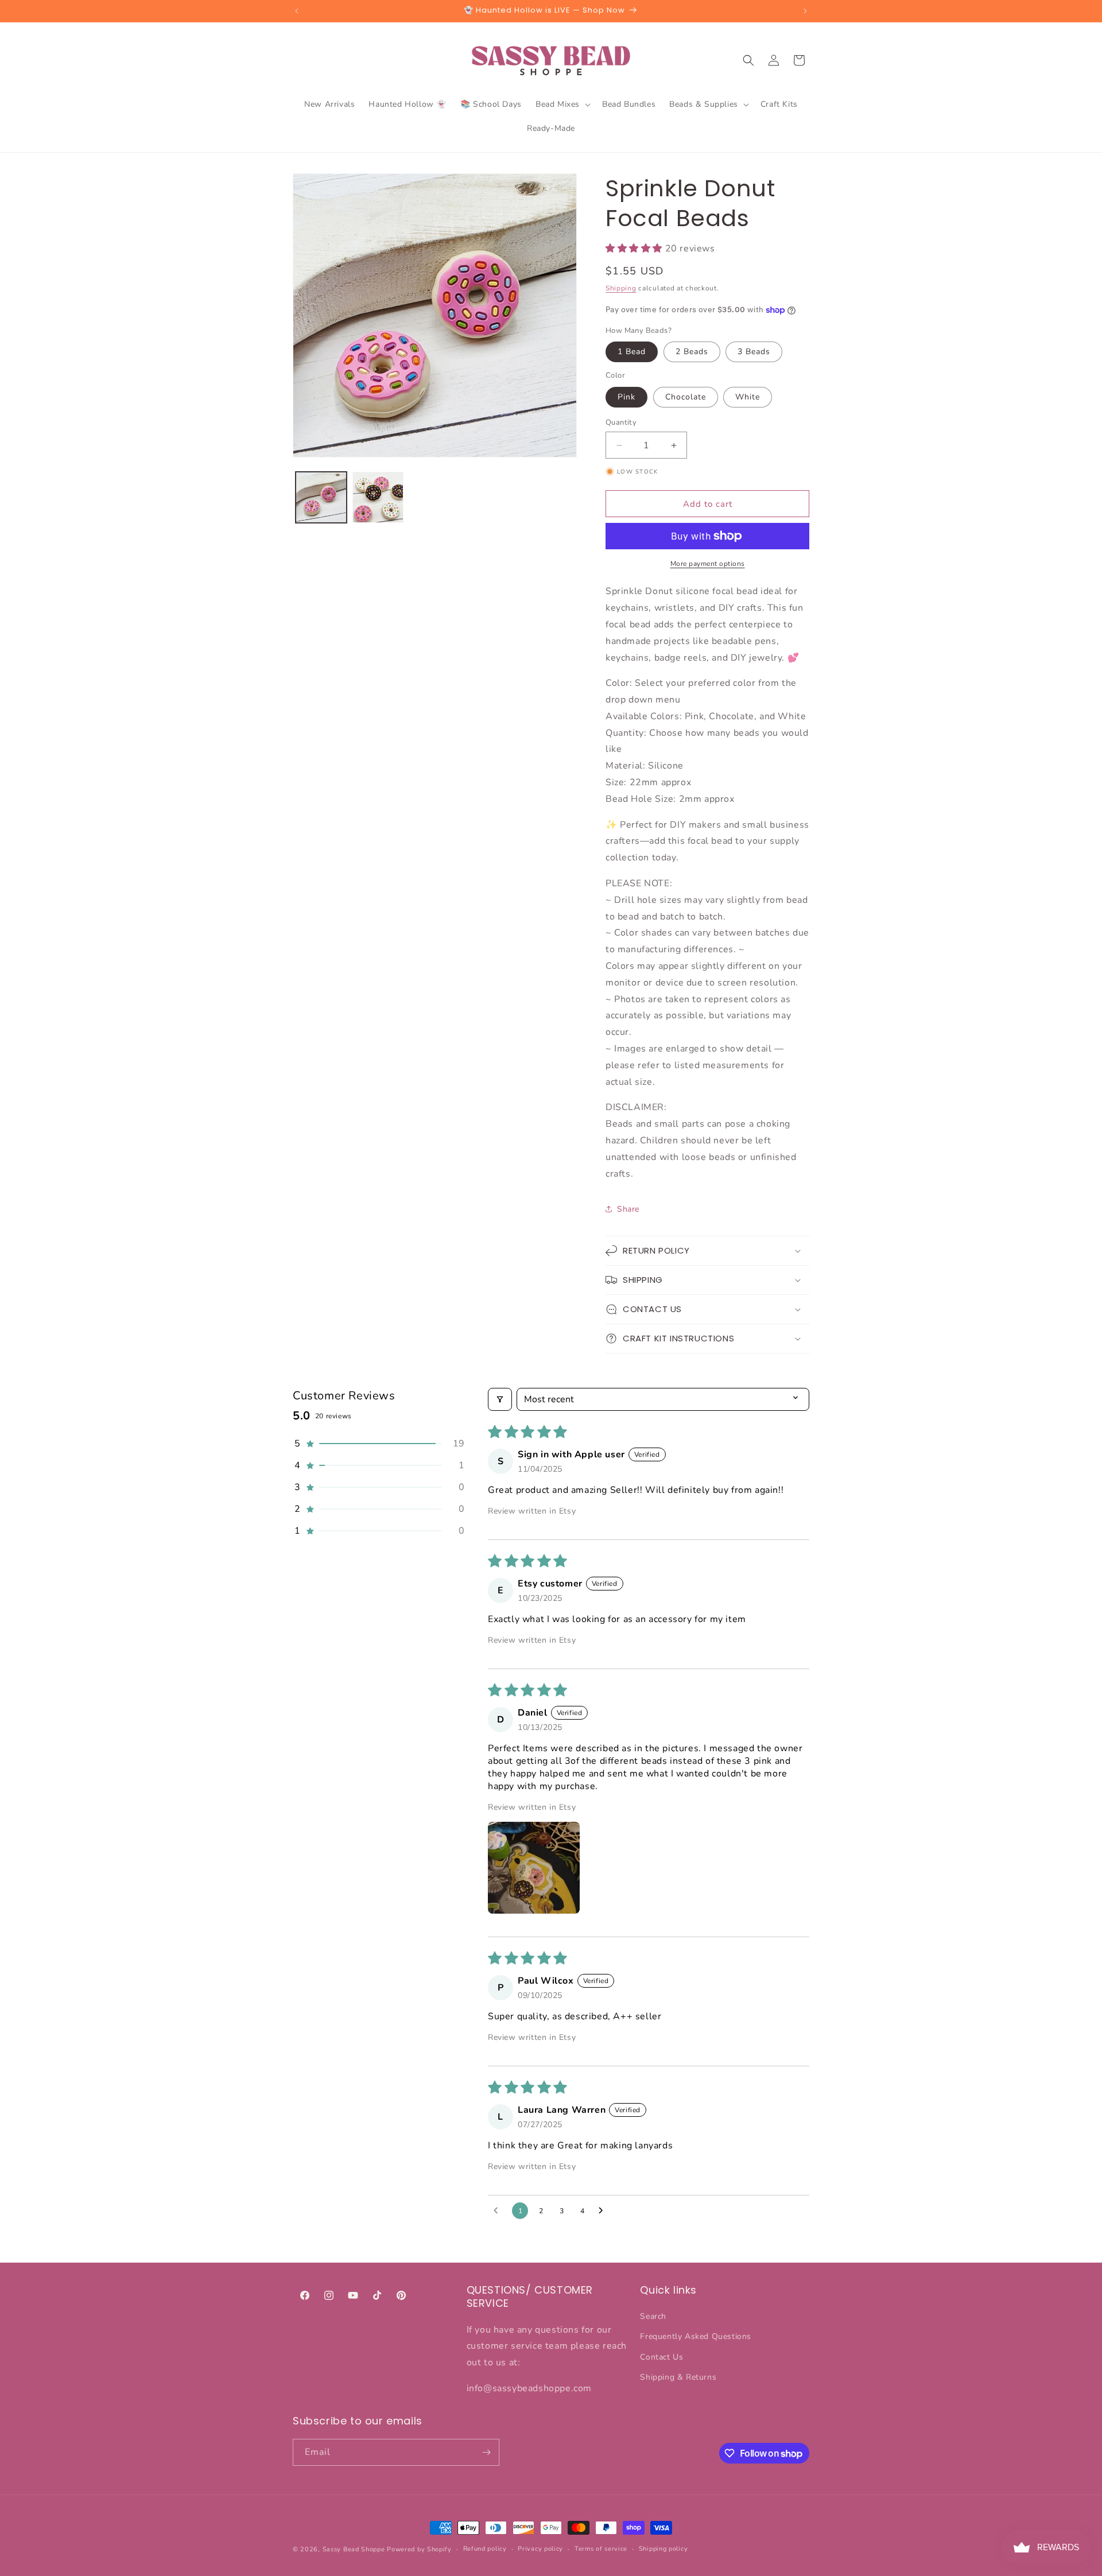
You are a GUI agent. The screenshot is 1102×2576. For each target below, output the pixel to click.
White (748, 397)
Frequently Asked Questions (696, 2337)
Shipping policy (663, 2549)
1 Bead (632, 352)
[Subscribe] (486, 2452)
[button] (562, 104)
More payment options (708, 564)
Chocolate (686, 397)
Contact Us (661, 2357)
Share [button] (628, 1209)
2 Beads (692, 352)
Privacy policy (540, 2549)
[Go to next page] (604, 2211)
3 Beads (754, 352)
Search (653, 2316)
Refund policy (485, 2549)
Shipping (621, 288)
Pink (626, 397)
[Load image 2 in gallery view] (378, 497)
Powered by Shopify (419, 2549)
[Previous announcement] (297, 11)
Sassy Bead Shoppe (354, 2549)
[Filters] (500, 1399)
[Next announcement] (805, 11)
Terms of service (601, 2549)
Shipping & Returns (678, 2377)
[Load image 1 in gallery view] (321, 497)
